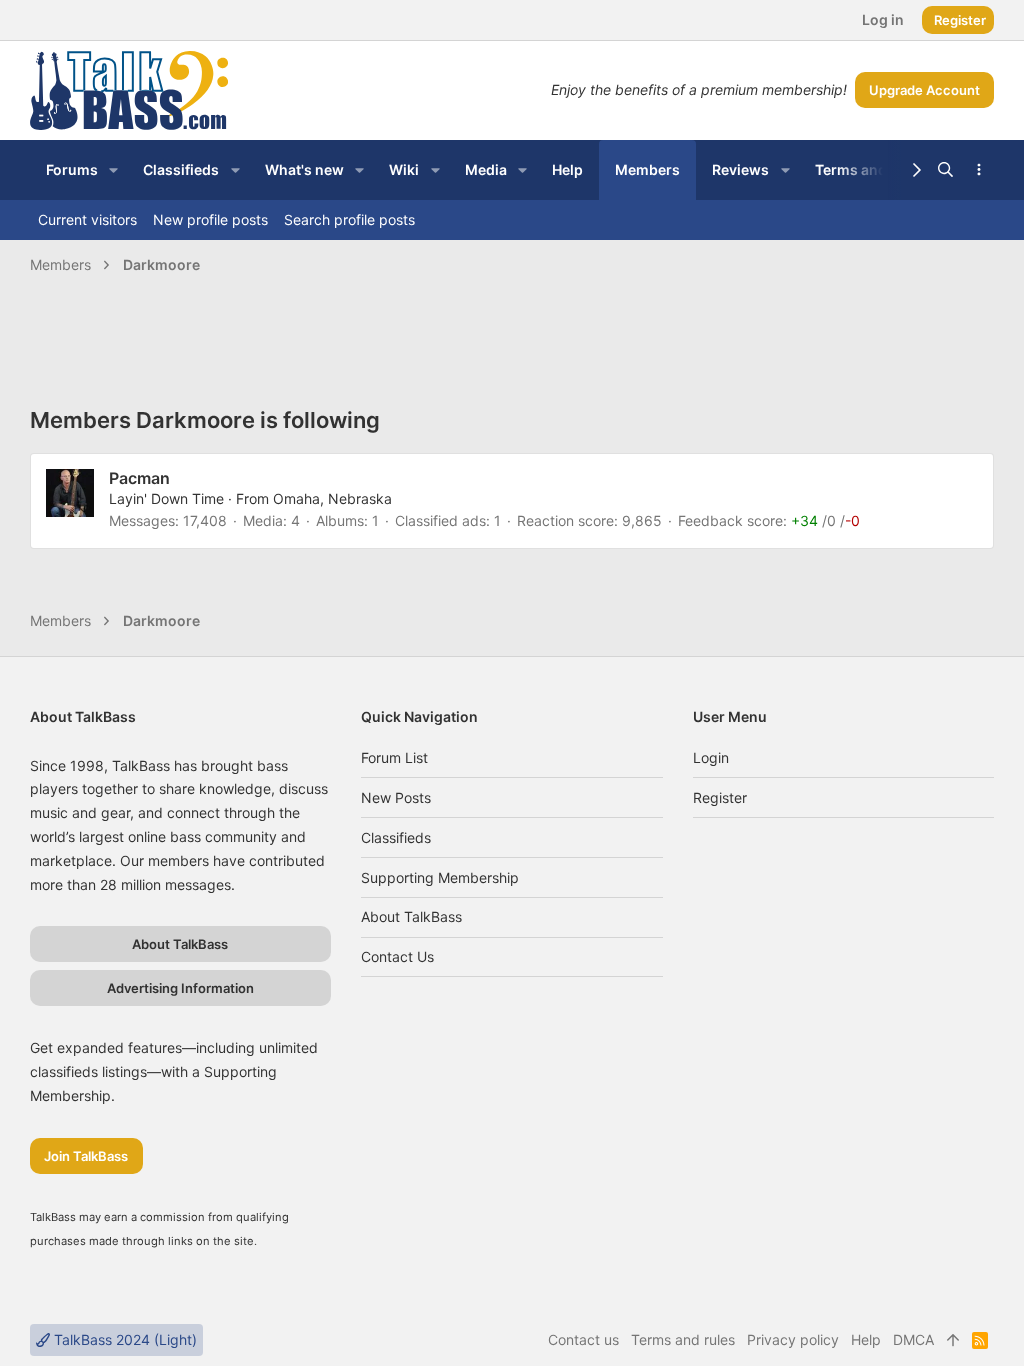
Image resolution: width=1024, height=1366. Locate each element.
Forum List (394, 757)
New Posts (396, 797)
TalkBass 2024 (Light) (123, 1339)
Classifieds (396, 837)
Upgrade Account (924, 90)
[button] (113, 170)
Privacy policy (793, 1339)
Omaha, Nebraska (332, 498)
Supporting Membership (440, 877)
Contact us (397, 956)
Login (711, 757)
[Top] (953, 1340)
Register (720, 797)
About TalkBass (411, 916)
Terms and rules (683, 1339)
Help (866, 1339)
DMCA (913, 1339)
